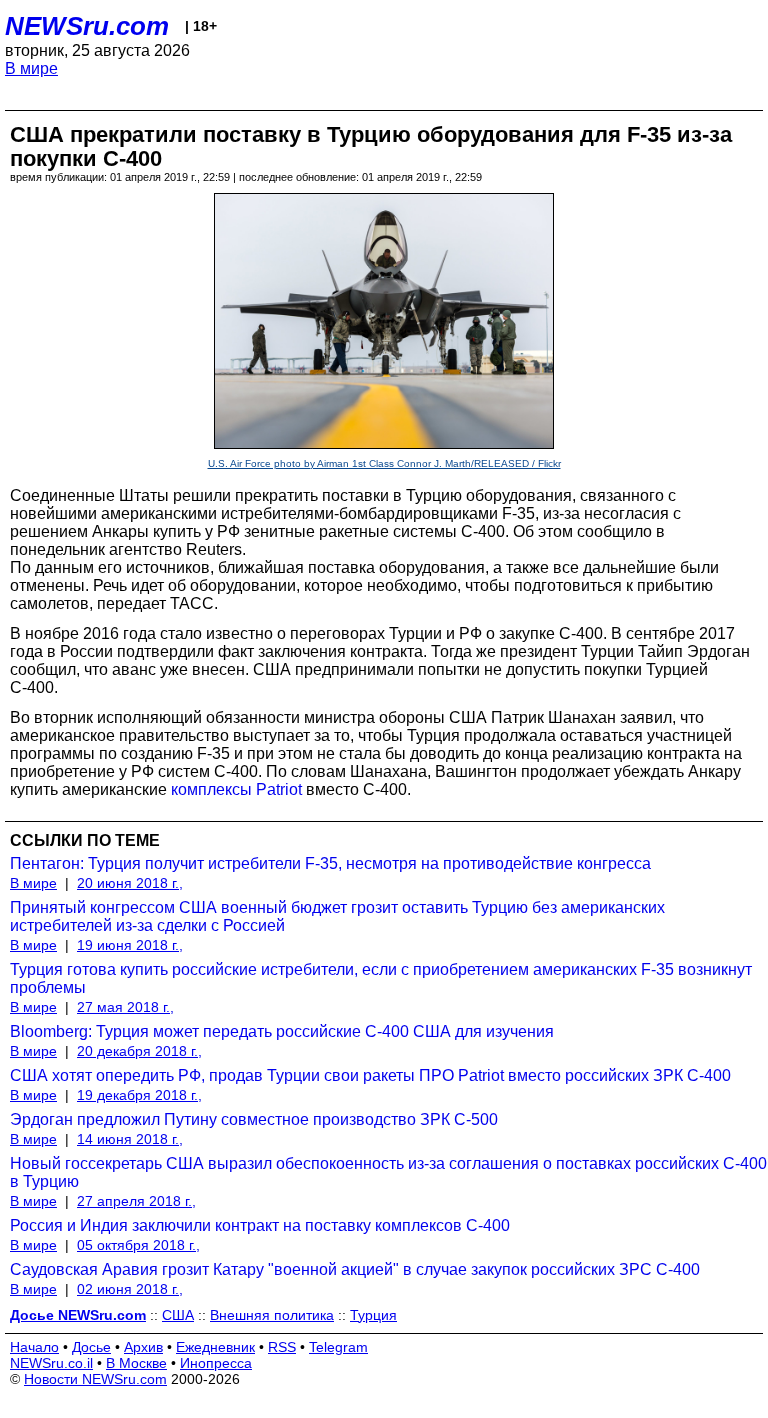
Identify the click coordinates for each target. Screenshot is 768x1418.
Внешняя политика (272, 1315)
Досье (91, 1347)
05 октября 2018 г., (138, 1245)
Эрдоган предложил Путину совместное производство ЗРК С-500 (254, 1119)
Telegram (338, 1347)
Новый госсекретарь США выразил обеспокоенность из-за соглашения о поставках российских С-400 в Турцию (388, 1172)
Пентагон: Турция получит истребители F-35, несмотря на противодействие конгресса (330, 863)
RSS (282, 1347)
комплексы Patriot (236, 789)
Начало (34, 1347)
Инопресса (216, 1363)
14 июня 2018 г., (130, 1139)
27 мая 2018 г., (125, 1007)
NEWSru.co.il (51, 1363)
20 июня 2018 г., (130, 883)
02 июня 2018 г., (130, 1289)
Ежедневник (215, 1347)
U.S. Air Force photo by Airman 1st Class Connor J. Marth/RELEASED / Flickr (384, 463)
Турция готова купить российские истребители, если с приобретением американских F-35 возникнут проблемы (381, 978)
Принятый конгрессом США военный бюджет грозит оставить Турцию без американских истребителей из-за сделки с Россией (337, 916)
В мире (31, 68)
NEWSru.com (87, 26)
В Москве (136, 1363)
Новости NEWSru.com (95, 1379)
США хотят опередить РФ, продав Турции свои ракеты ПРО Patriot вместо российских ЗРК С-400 (370, 1075)
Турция (373, 1315)
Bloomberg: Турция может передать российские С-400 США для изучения (282, 1031)
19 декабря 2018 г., (139, 1095)
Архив (143, 1347)
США (178, 1315)
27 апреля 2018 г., (136, 1201)
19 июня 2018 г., (130, 945)
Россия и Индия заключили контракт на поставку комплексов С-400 (260, 1225)
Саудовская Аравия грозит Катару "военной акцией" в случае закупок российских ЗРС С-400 (355, 1269)
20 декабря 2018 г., (139, 1051)
